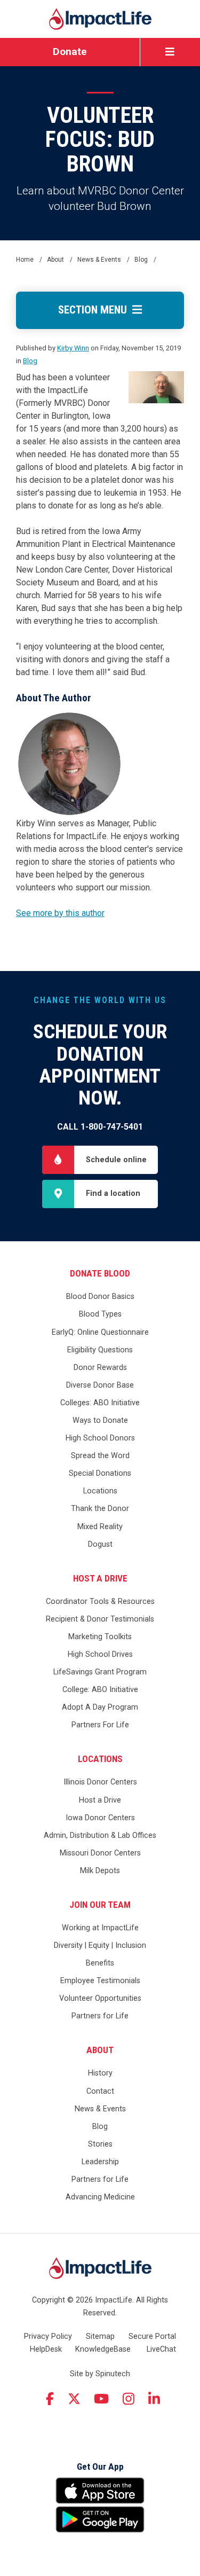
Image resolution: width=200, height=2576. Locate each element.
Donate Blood (100, 1273)
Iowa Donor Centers (100, 1818)
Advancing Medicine (100, 2197)
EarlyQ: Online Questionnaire (100, 1332)
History (100, 2073)
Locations (100, 1491)
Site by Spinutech (100, 2374)
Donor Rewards (100, 1368)
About (100, 2050)
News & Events (100, 2109)
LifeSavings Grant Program (100, 1672)
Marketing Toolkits (100, 1637)
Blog (30, 361)
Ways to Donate (100, 1420)
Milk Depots (100, 1871)
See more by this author (60, 913)
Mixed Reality (100, 1527)
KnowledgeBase (103, 2349)
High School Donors (100, 1438)
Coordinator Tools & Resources (100, 1602)
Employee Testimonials (100, 1981)
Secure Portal (152, 2336)
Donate (70, 52)
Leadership (100, 2162)
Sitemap (100, 2336)
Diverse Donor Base (100, 1385)
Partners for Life (100, 2016)
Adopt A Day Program (100, 1707)
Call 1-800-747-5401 (100, 1127)
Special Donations (100, 1473)
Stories (100, 2144)
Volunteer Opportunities (100, 1998)
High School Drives (100, 1654)
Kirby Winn (73, 348)
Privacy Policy (48, 2336)
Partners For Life (100, 1725)
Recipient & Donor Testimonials (100, 1619)
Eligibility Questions (100, 1350)
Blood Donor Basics (100, 1297)
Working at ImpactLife (100, 1928)
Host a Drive (100, 1578)
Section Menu (95, 310)
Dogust (100, 1544)
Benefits (100, 1963)
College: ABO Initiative (100, 1690)
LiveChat (161, 2349)
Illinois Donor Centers (100, 1782)
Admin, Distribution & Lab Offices (100, 1835)
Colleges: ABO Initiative (100, 1403)
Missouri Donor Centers (100, 1853)
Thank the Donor (100, 1509)
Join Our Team (100, 1905)
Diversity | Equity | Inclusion (100, 1945)
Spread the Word (100, 1456)
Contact (100, 2091)
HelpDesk (46, 2349)
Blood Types (100, 1314)
